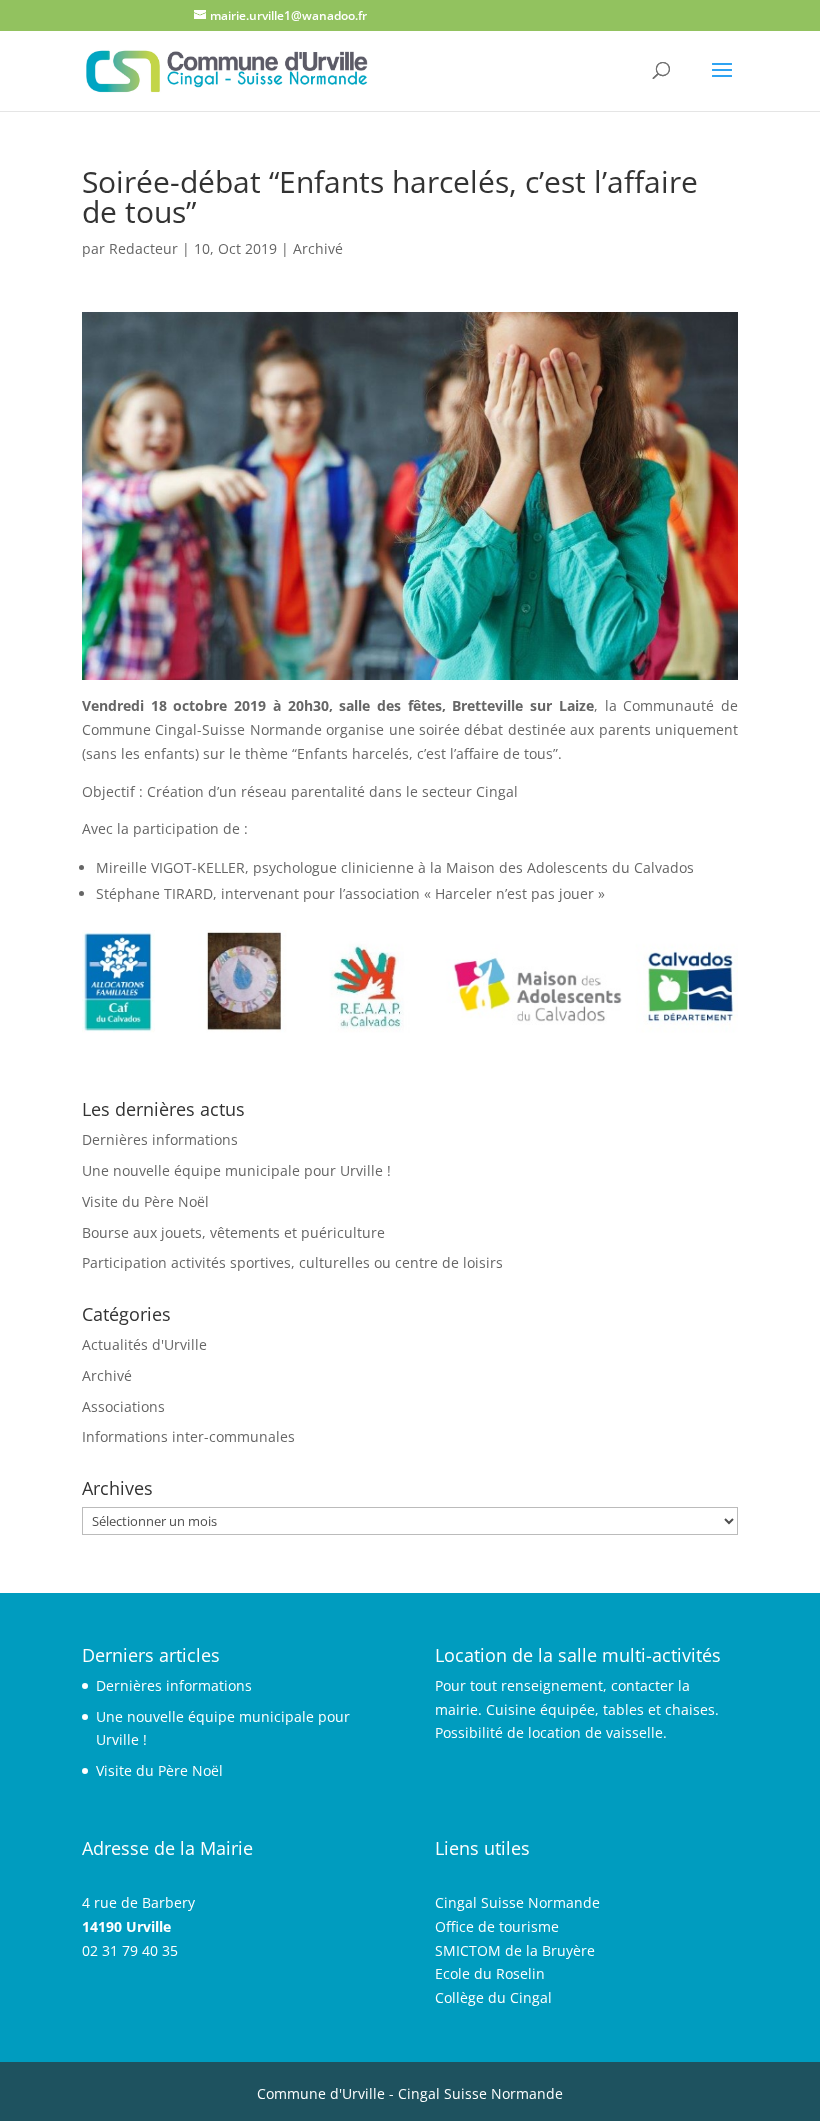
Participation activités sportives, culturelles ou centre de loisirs (292, 1262)
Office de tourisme (497, 1926)
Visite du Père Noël (145, 1201)
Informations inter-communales (188, 1436)
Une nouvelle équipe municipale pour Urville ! (236, 1170)
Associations (123, 1406)
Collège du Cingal (493, 1997)
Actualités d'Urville (144, 1344)
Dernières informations (160, 1139)
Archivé (318, 248)
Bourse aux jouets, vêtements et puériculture (233, 1232)
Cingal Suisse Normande (517, 1902)
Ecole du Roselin (490, 1973)
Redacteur (143, 248)
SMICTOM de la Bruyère (515, 1950)
